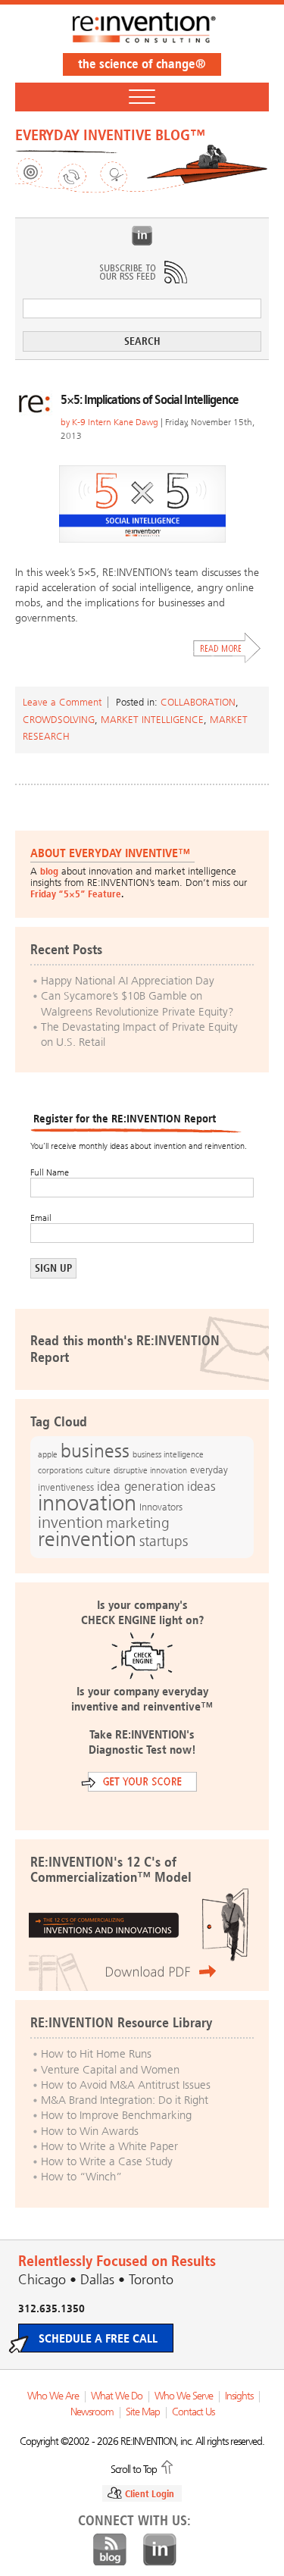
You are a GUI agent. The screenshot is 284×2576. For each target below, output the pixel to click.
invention (70, 1522)
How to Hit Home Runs (96, 2054)
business (95, 1451)
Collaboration (198, 702)
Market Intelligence (152, 720)
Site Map (143, 2412)
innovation (87, 1503)
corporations (60, 1471)
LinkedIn (142, 236)
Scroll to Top (134, 2468)
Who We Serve (184, 2396)
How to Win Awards (90, 2131)
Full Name (50, 1172)
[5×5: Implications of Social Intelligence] (142, 504)
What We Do (117, 2396)
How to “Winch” (81, 2177)
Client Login (150, 2494)
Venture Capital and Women (110, 2070)
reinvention (87, 1539)
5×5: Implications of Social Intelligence (150, 399)
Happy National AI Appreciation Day (128, 981)
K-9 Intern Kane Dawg (115, 422)
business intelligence (168, 1454)
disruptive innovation (150, 1470)
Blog (110, 2550)
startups (164, 1542)
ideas (201, 1487)
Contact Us (193, 2412)
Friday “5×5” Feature (76, 894)
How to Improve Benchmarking (116, 2115)
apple (48, 1454)
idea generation (140, 1487)
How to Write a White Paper (109, 2146)
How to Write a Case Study (107, 2161)
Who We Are (53, 2396)
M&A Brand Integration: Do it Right (125, 2100)
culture (98, 1470)
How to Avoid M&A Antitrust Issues (126, 2085)
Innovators (161, 1507)
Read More (227, 648)
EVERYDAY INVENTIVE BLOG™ (110, 135)
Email (41, 1218)
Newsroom (92, 2412)
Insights (239, 2396)
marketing (138, 1523)
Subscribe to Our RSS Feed (142, 272)
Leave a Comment (62, 702)
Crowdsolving (59, 720)
